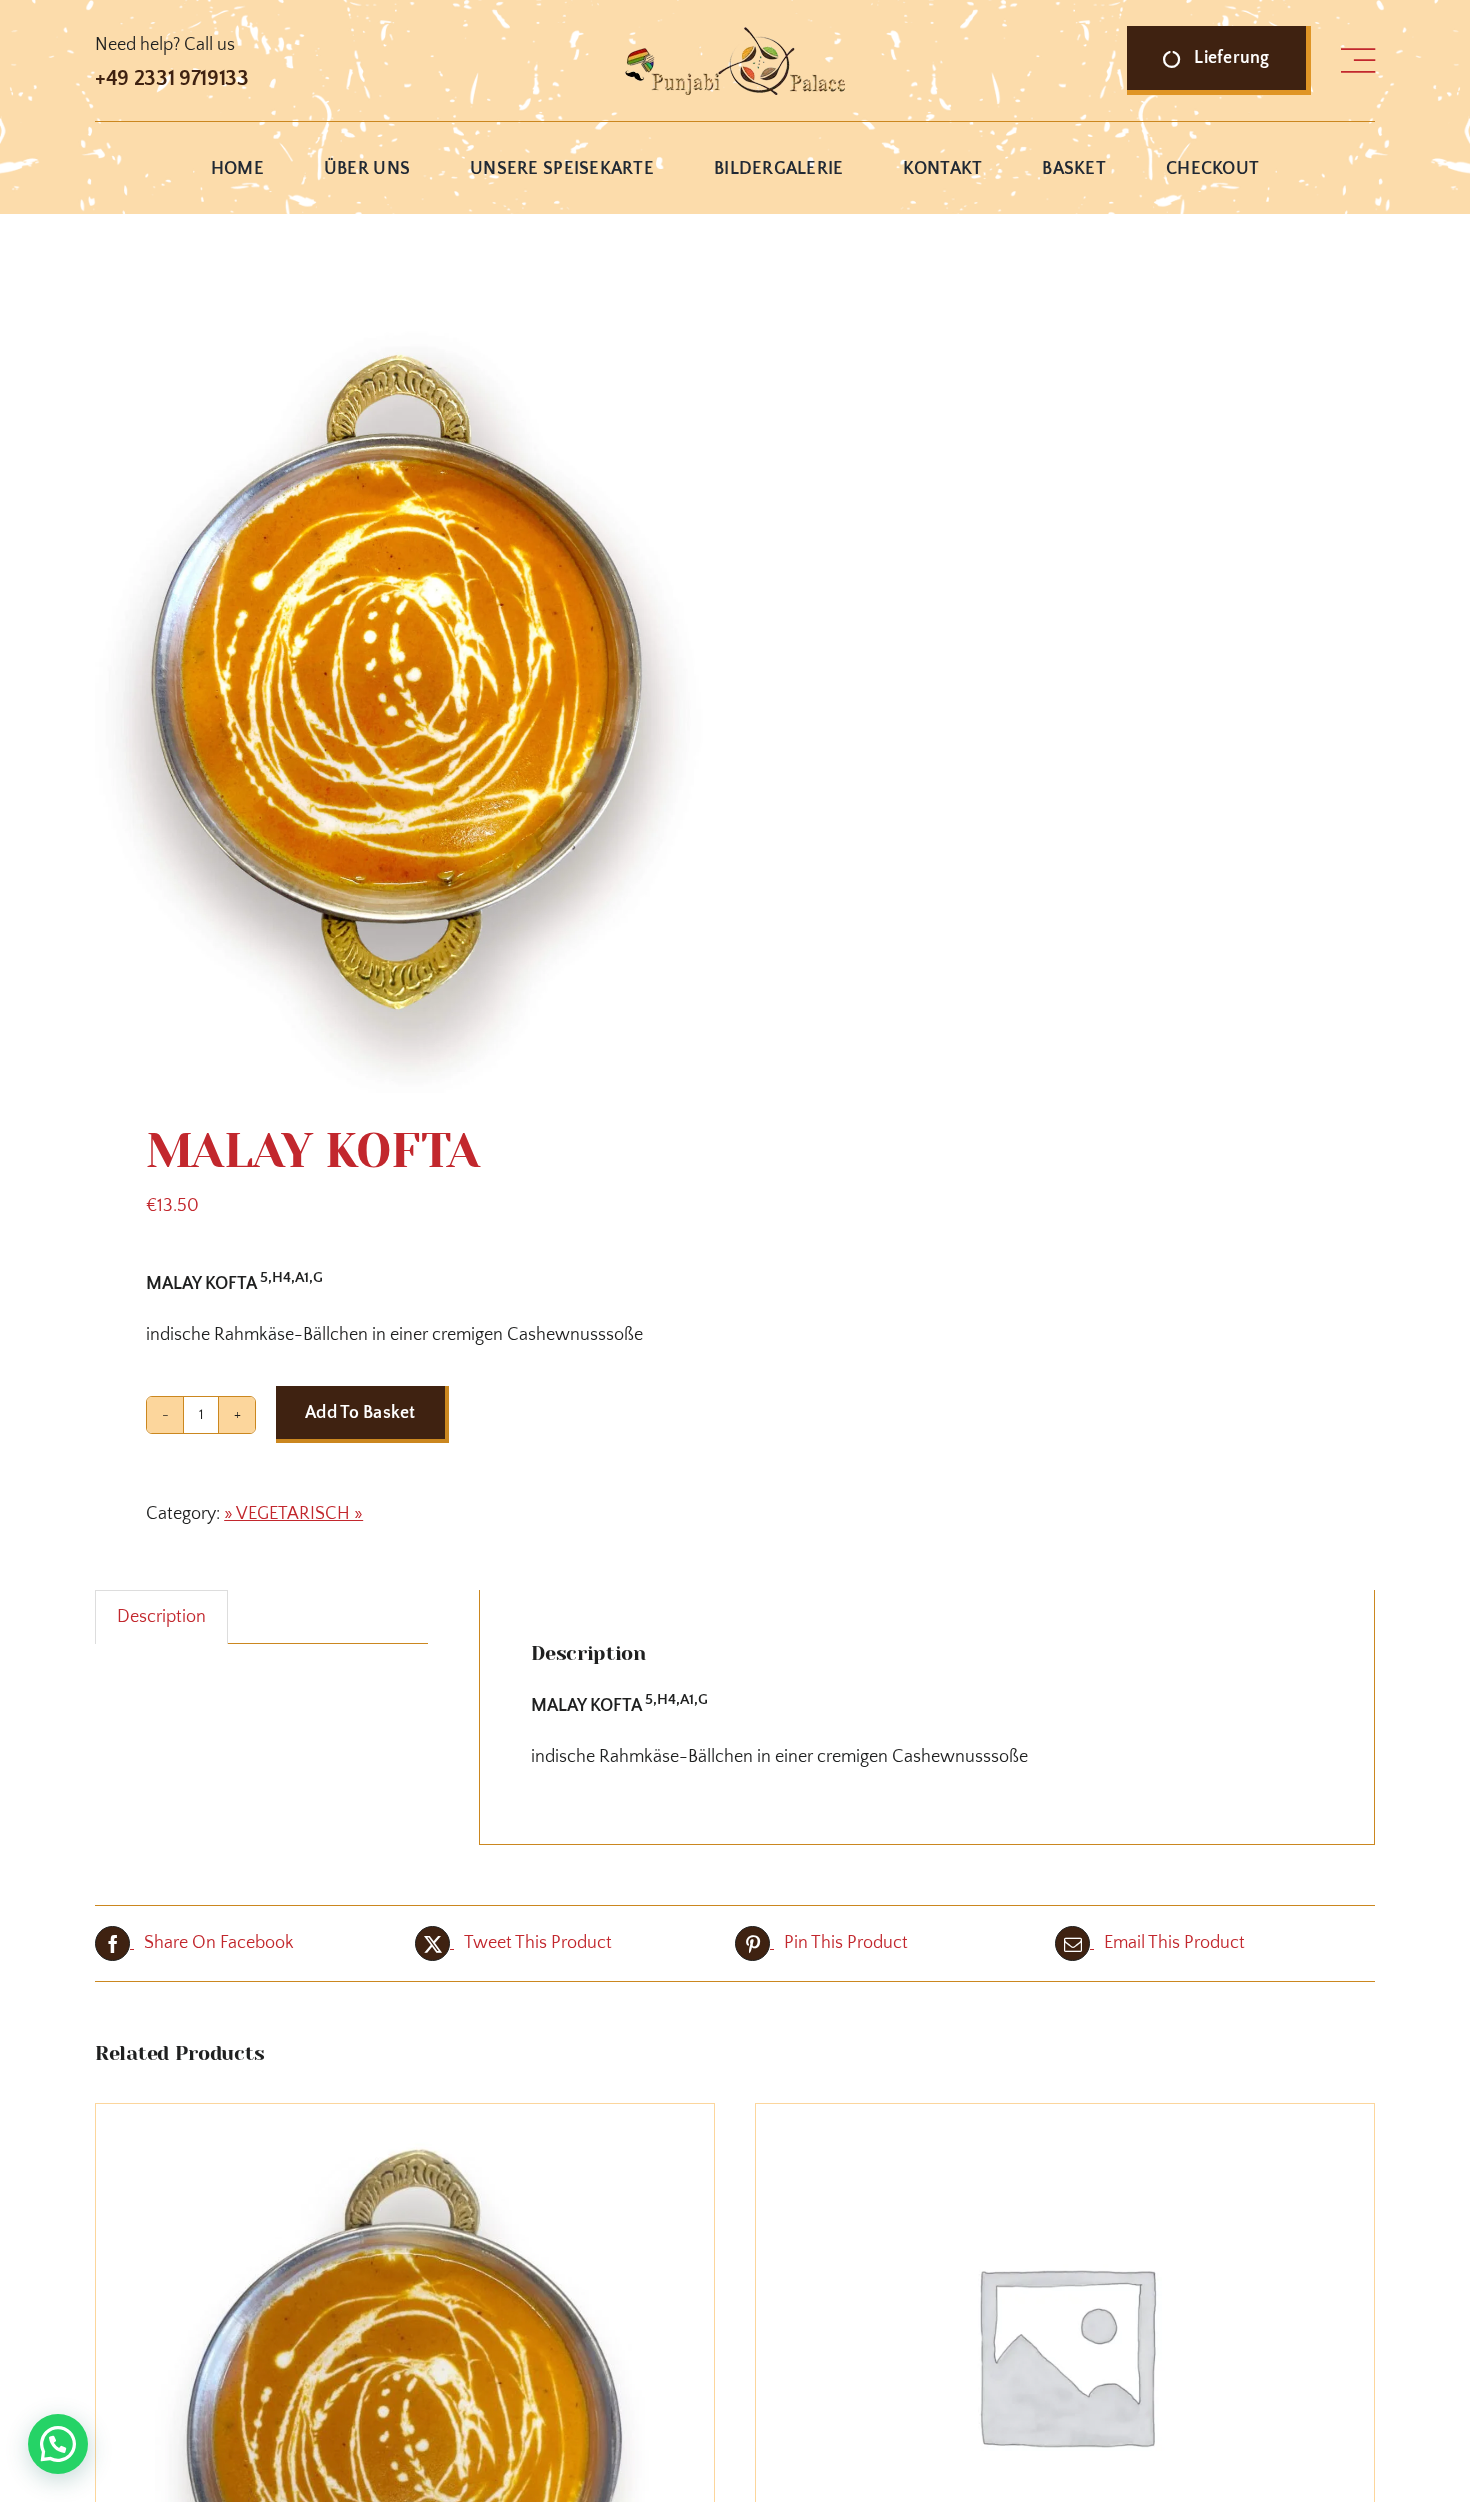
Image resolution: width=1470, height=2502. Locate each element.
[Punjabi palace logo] (735, 36)
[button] (58, 2444)
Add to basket (360, 1413)
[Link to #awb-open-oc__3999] (1358, 61)
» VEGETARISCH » (293, 1514)
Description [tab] (161, 1617)
